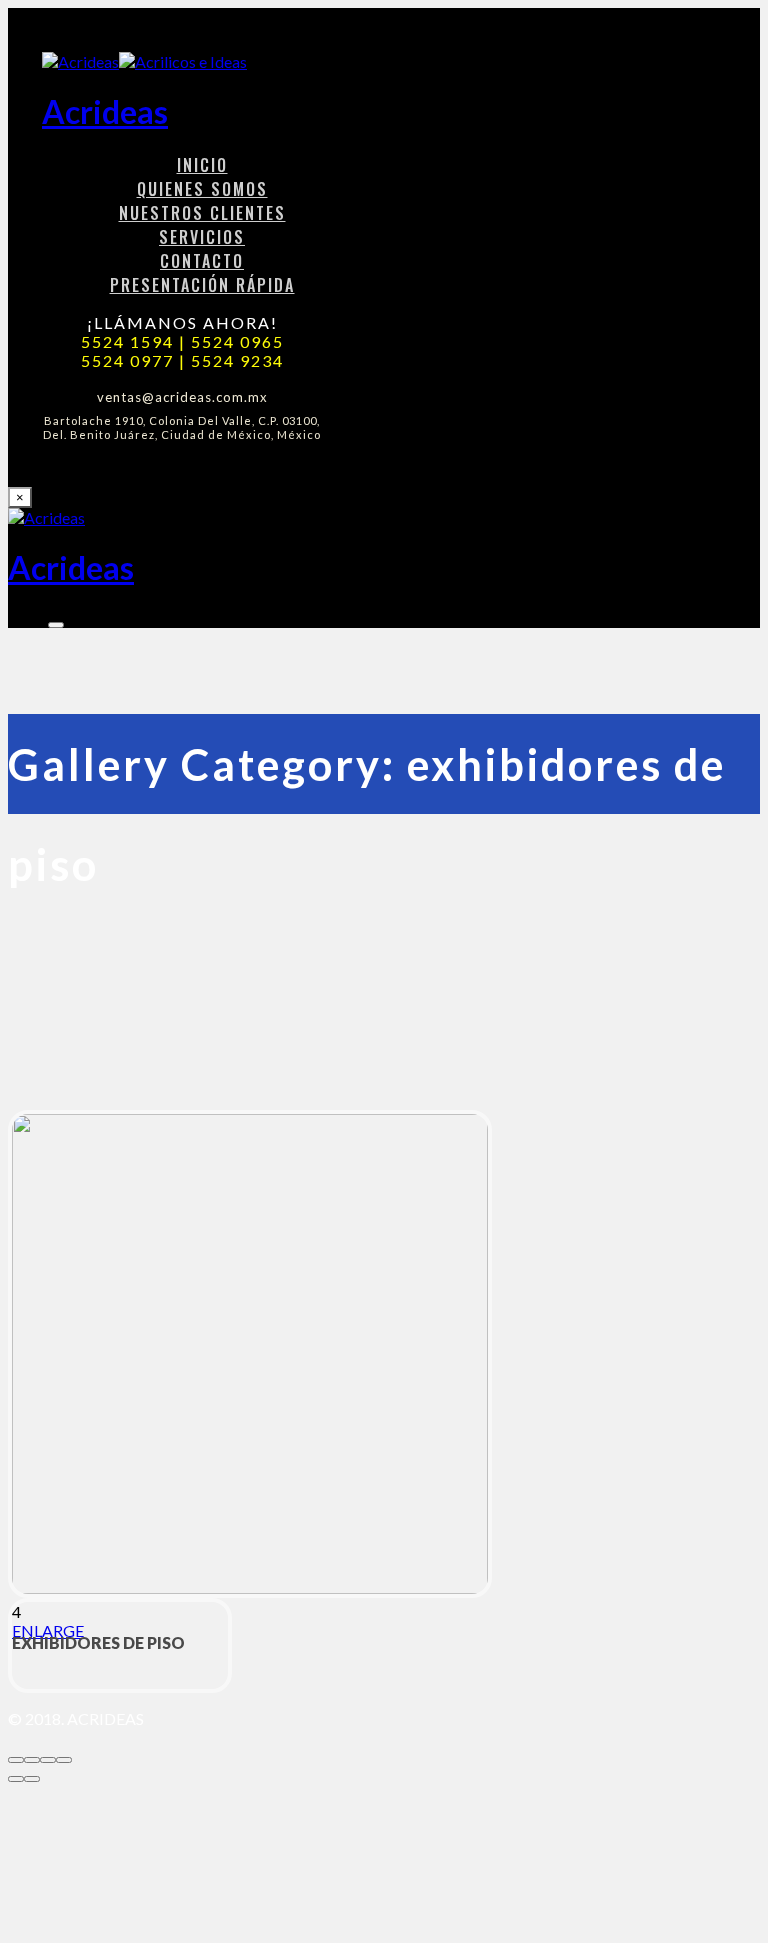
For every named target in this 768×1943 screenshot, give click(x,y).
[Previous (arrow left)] (16, 1779)
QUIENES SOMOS (202, 189)
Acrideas (105, 111)
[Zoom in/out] (64, 1760)
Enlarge (48, 1630)
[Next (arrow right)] (32, 1779)
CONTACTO (202, 261)
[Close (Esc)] (16, 1760)
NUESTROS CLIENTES (202, 213)
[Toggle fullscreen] (48, 1760)
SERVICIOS (202, 237)
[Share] (32, 1760)
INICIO (202, 165)
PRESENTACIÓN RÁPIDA (202, 285)
